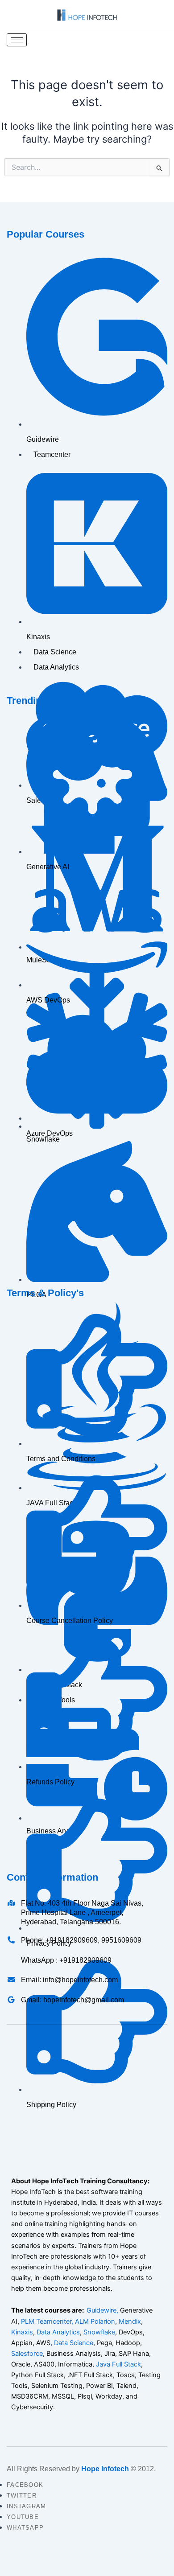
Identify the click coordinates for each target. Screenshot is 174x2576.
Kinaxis (22, 2332)
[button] (159, 40)
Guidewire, (102, 2310)
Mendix (130, 2321)
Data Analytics (58, 2332)
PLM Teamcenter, (47, 2321)
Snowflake (99, 2332)
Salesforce (27, 2354)
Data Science (74, 2343)
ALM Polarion (95, 2321)
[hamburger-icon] (17, 40)
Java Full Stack (118, 2364)
